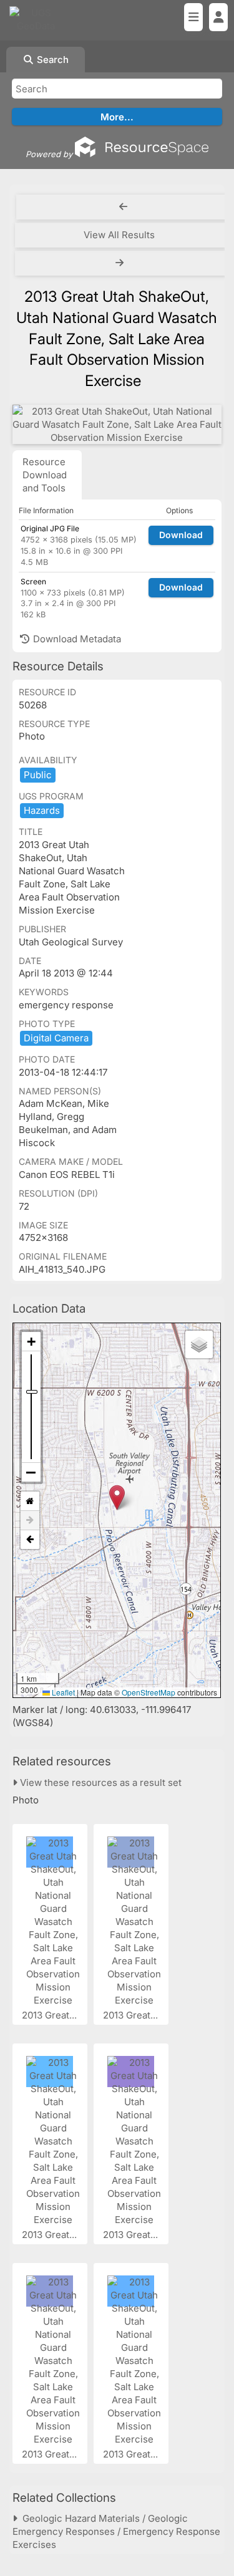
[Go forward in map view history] (30, 1521)
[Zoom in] (31, 1342)
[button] (117, 1498)
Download (181, 535)
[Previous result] (123, 207)
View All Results (119, 235)
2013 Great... (51, 2015)
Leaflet (62, 1692)
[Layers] (199, 1344)
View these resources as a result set (100, 1782)
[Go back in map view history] (30, 1540)
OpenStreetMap (149, 1692)
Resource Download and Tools (45, 475)
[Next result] (121, 263)
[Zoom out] (31, 1472)
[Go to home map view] (30, 1501)
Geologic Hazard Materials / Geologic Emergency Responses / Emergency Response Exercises (116, 2531)
